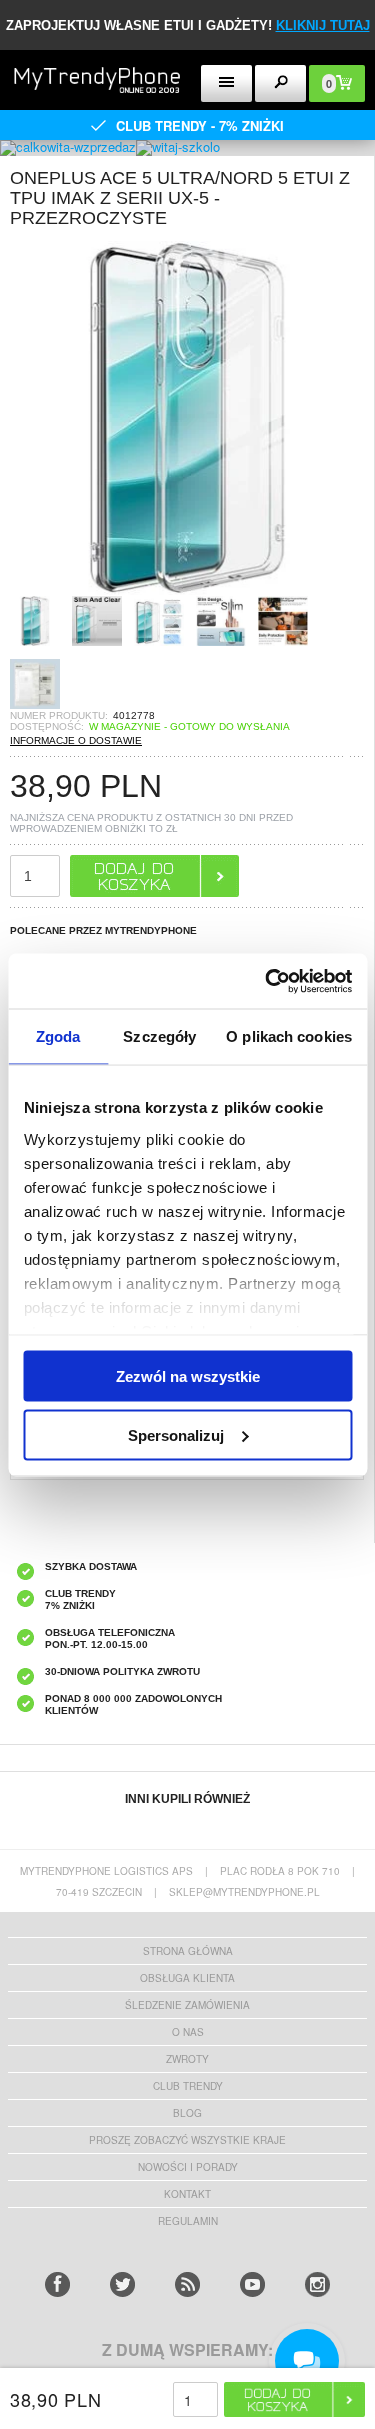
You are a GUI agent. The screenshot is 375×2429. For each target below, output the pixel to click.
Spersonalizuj (176, 1434)
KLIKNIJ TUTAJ (323, 25)
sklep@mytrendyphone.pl (244, 1892)
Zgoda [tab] (58, 1036)
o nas (188, 2032)
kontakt (187, 2194)
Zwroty (187, 2059)
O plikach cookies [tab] (289, 1036)
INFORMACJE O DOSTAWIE (76, 740)
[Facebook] (57, 2284)
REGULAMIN (188, 2221)
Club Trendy (188, 2086)
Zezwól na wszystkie (188, 1376)
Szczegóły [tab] (159, 1036)
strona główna (188, 1951)
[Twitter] (122, 2284)
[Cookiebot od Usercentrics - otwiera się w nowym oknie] (267, 981)
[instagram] (317, 2284)
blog (187, 2113)
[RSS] (187, 2284)
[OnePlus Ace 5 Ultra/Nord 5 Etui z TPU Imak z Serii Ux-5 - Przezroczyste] (187, 589)
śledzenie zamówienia (187, 2005)
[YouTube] (252, 2284)
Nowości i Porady (188, 2167)
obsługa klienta (187, 1978)
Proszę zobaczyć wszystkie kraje (187, 2140)
